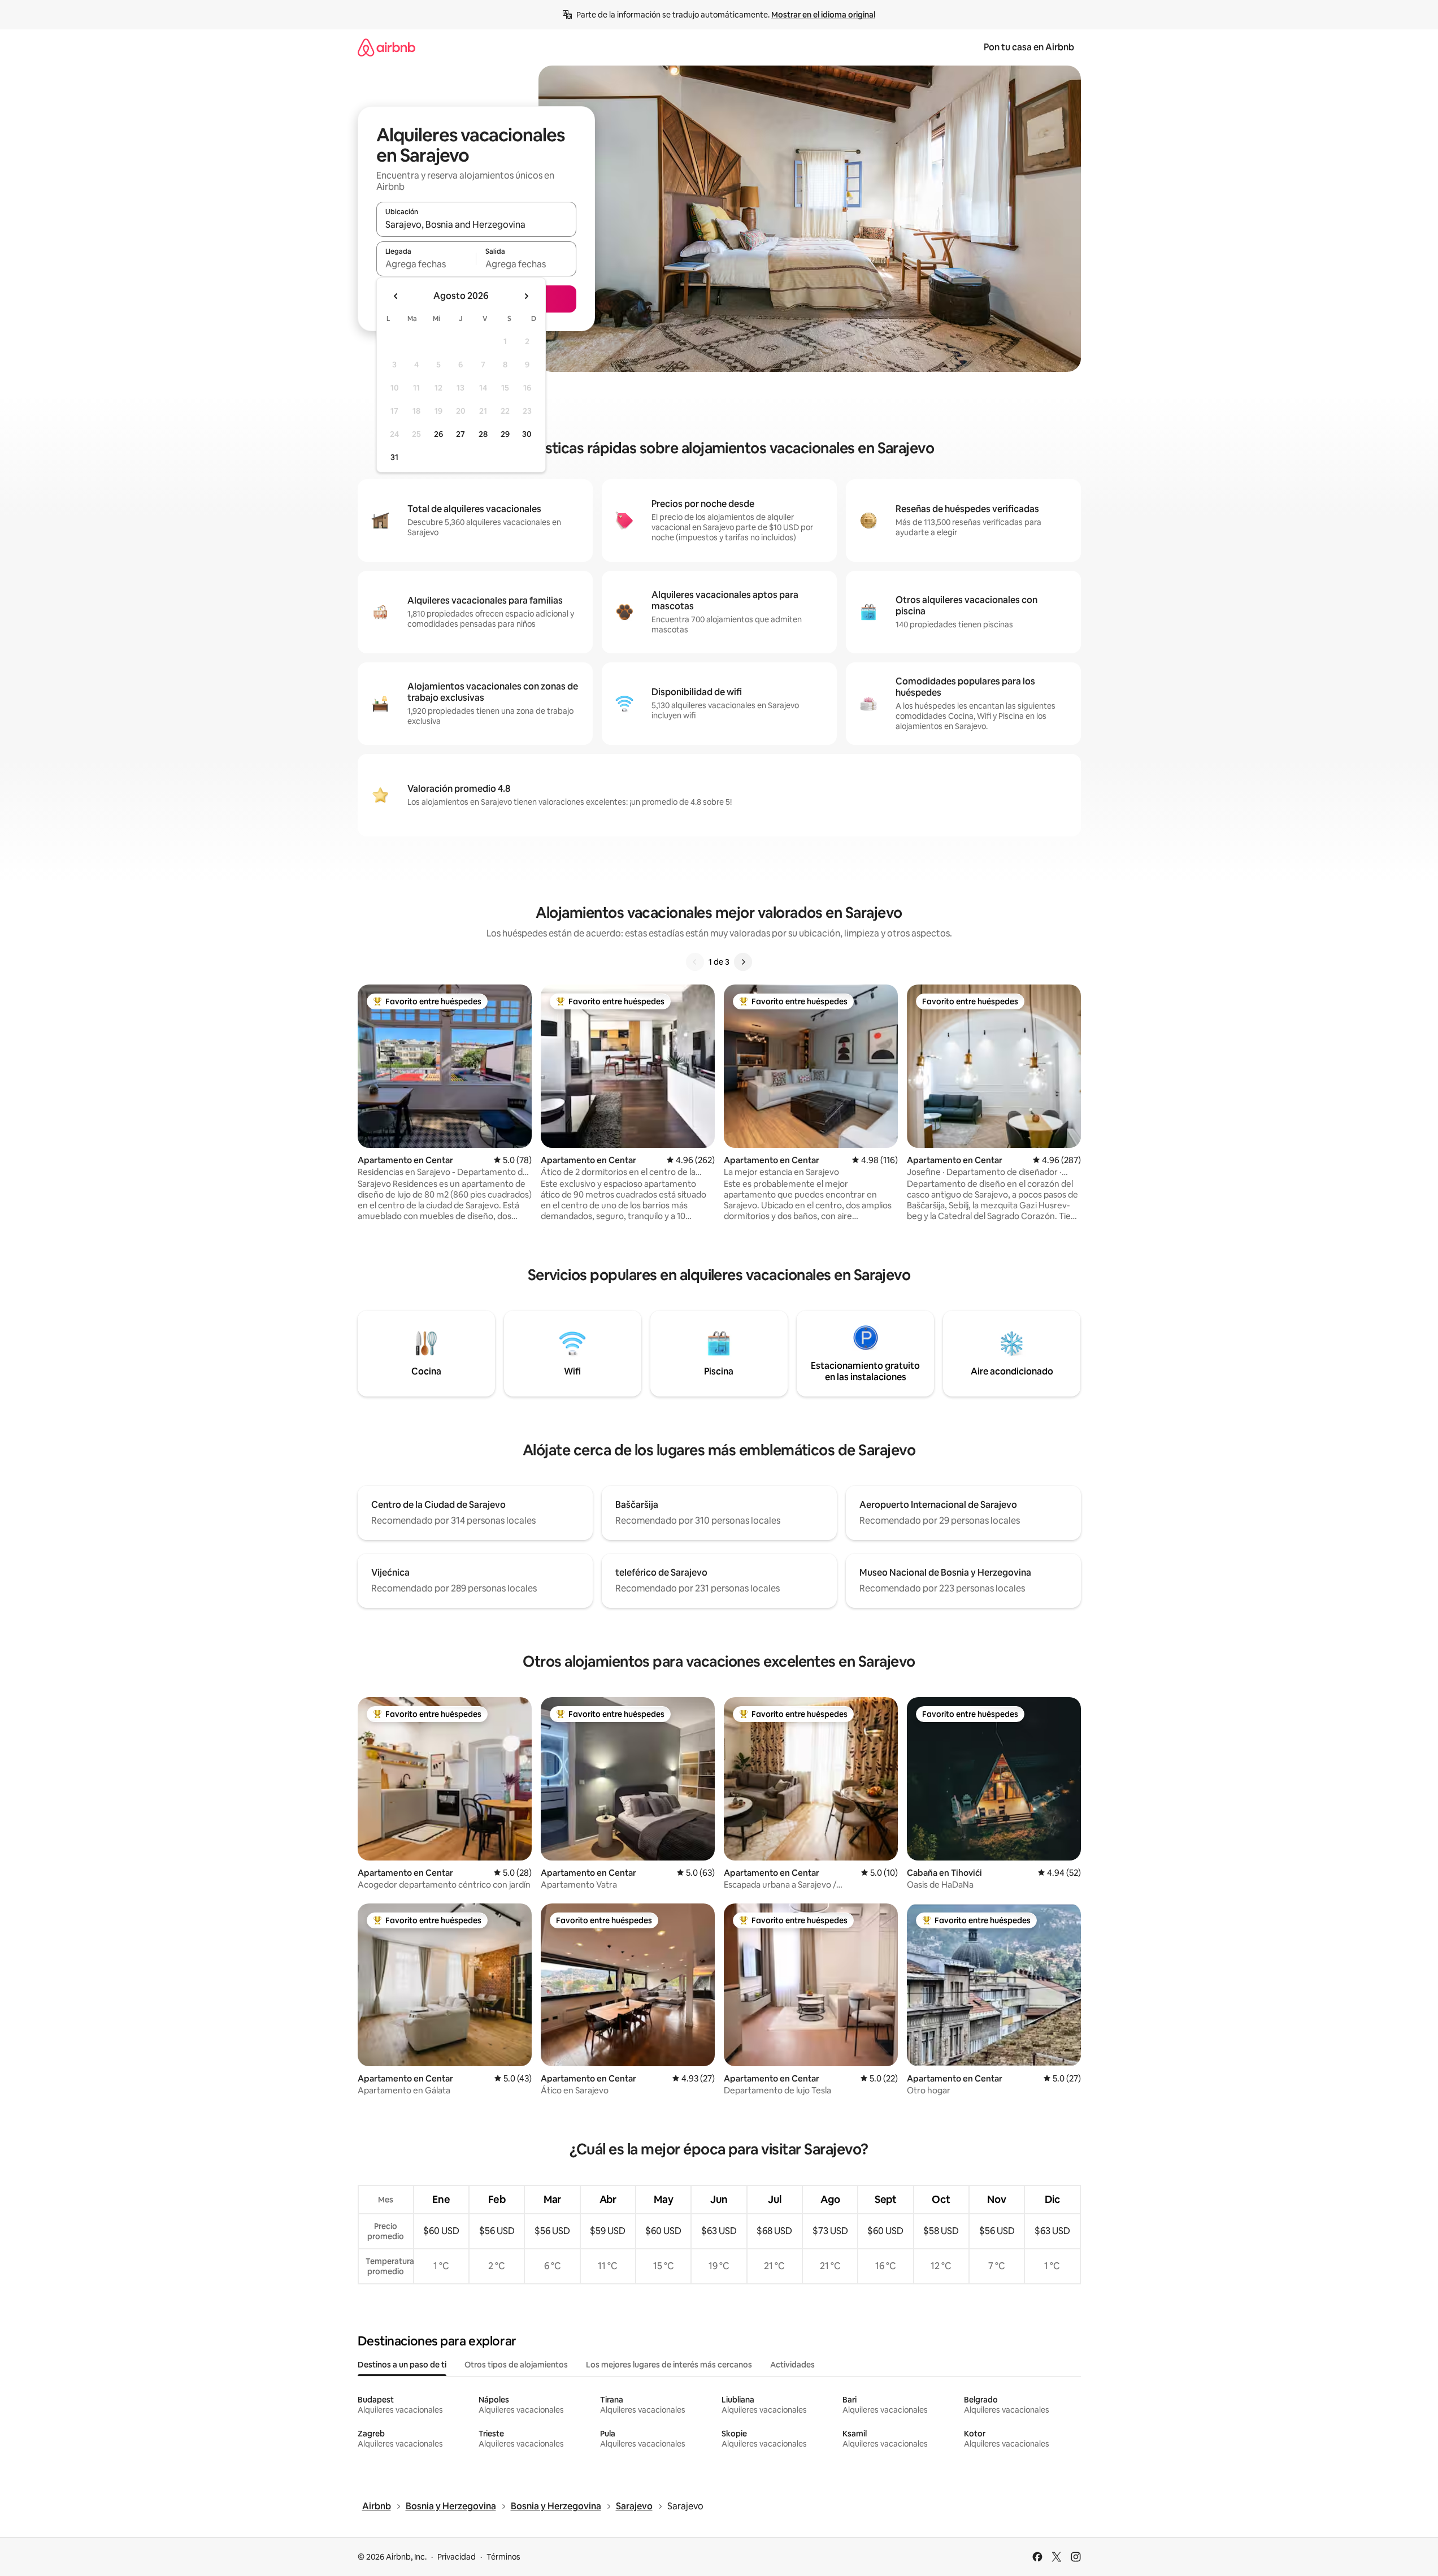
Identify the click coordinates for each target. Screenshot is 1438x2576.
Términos (503, 2557)
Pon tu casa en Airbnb (1029, 47)
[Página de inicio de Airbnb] (386, 47)
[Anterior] (695, 962)
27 (460, 434)
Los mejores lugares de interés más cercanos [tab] (669, 2365)
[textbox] (426, 264)
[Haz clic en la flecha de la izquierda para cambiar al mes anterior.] (396, 296)
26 (438, 434)
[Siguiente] (743, 962)
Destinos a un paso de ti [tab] (402, 2365)
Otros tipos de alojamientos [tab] (516, 2365)
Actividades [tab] (792, 2365)
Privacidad (457, 2557)
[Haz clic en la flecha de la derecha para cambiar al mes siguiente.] (526, 296)
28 (483, 434)
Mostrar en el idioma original (823, 15)
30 (527, 434)
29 (505, 434)
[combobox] (476, 224)
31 (394, 457)
